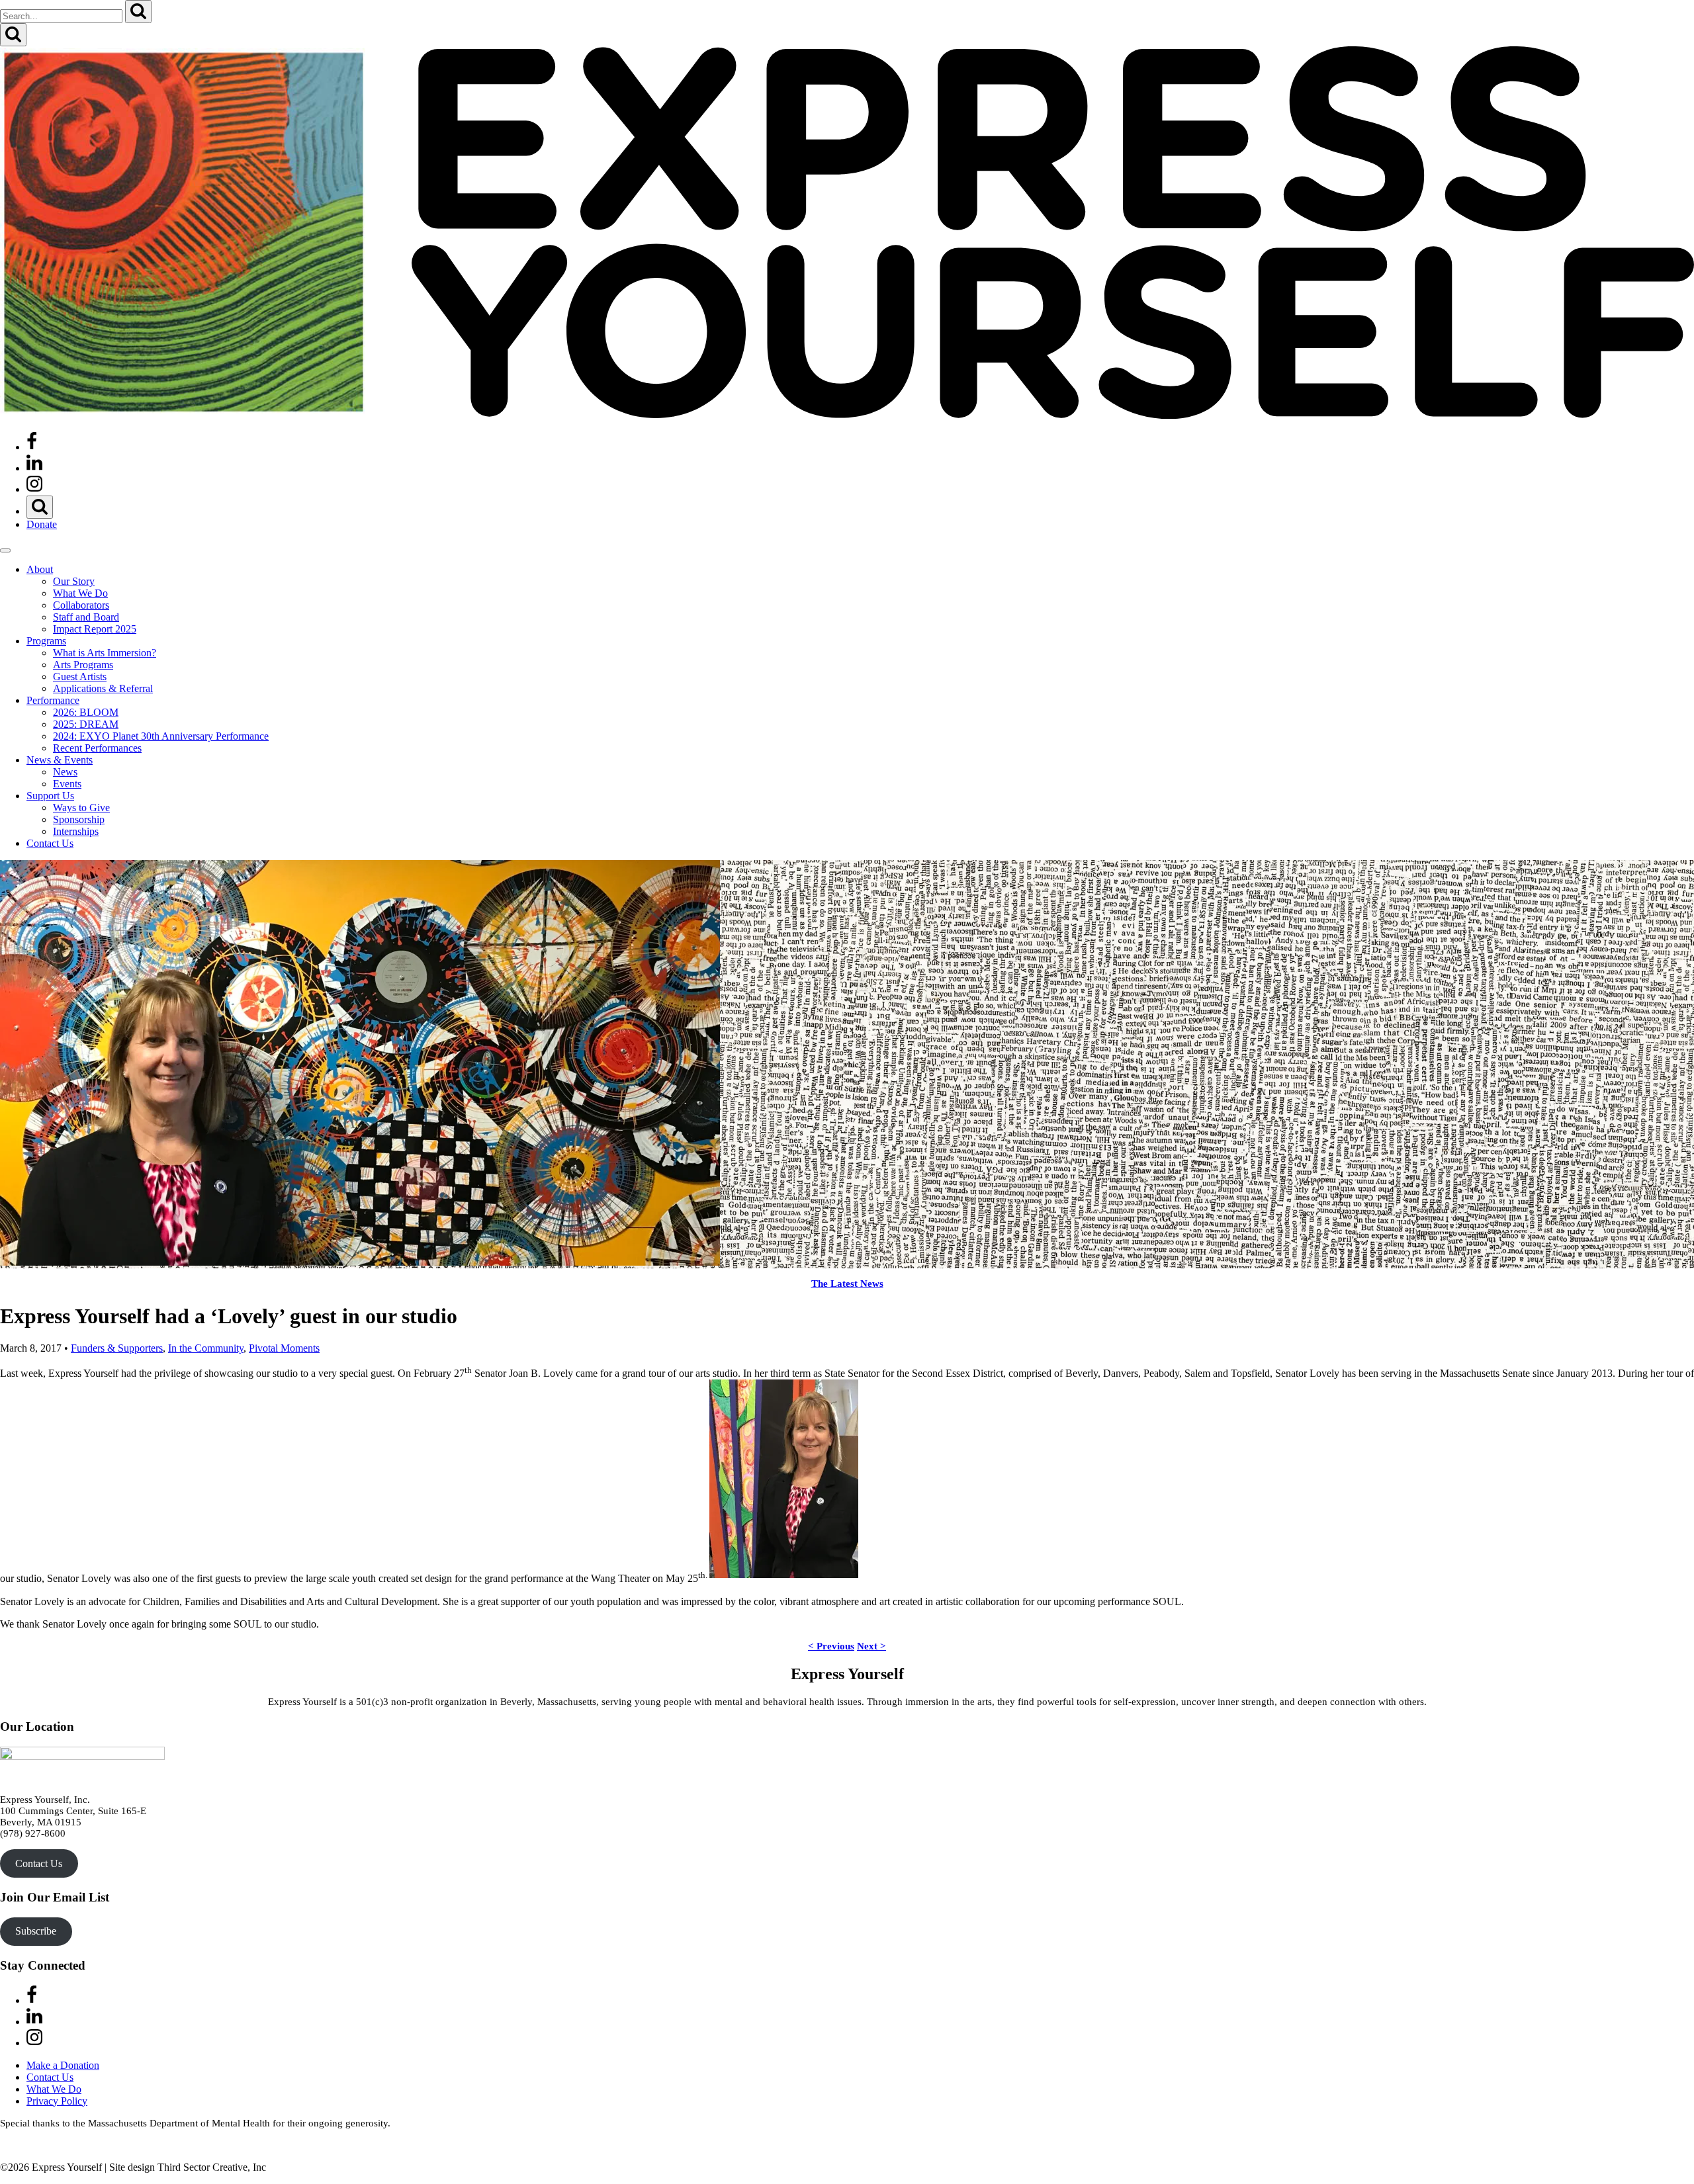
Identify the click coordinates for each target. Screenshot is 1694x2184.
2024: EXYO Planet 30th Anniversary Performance (161, 736)
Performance (53, 700)
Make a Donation (63, 2065)
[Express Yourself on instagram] (34, 489)
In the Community (206, 1348)
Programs (46, 641)
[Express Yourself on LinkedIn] (34, 468)
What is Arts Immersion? (105, 653)
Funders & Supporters (117, 1348)
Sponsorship (79, 819)
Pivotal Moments (284, 1348)
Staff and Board (86, 617)
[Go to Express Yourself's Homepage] (847, 415)
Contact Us (50, 843)
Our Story (74, 581)
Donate (42, 524)
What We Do (80, 593)
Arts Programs (83, 665)
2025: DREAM (86, 724)
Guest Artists (80, 677)
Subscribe (36, 1931)
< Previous (831, 1646)
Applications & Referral (103, 688)
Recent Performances (97, 748)
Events (67, 784)
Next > (871, 1646)
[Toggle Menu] (5, 550)
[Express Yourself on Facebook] (32, 447)
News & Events (60, 760)
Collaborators (81, 605)
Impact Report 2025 (95, 629)
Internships (76, 831)
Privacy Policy (57, 2101)
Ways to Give (81, 808)
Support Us (50, 796)
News (65, 772)
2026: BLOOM (86, 712)
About (40, 569)
